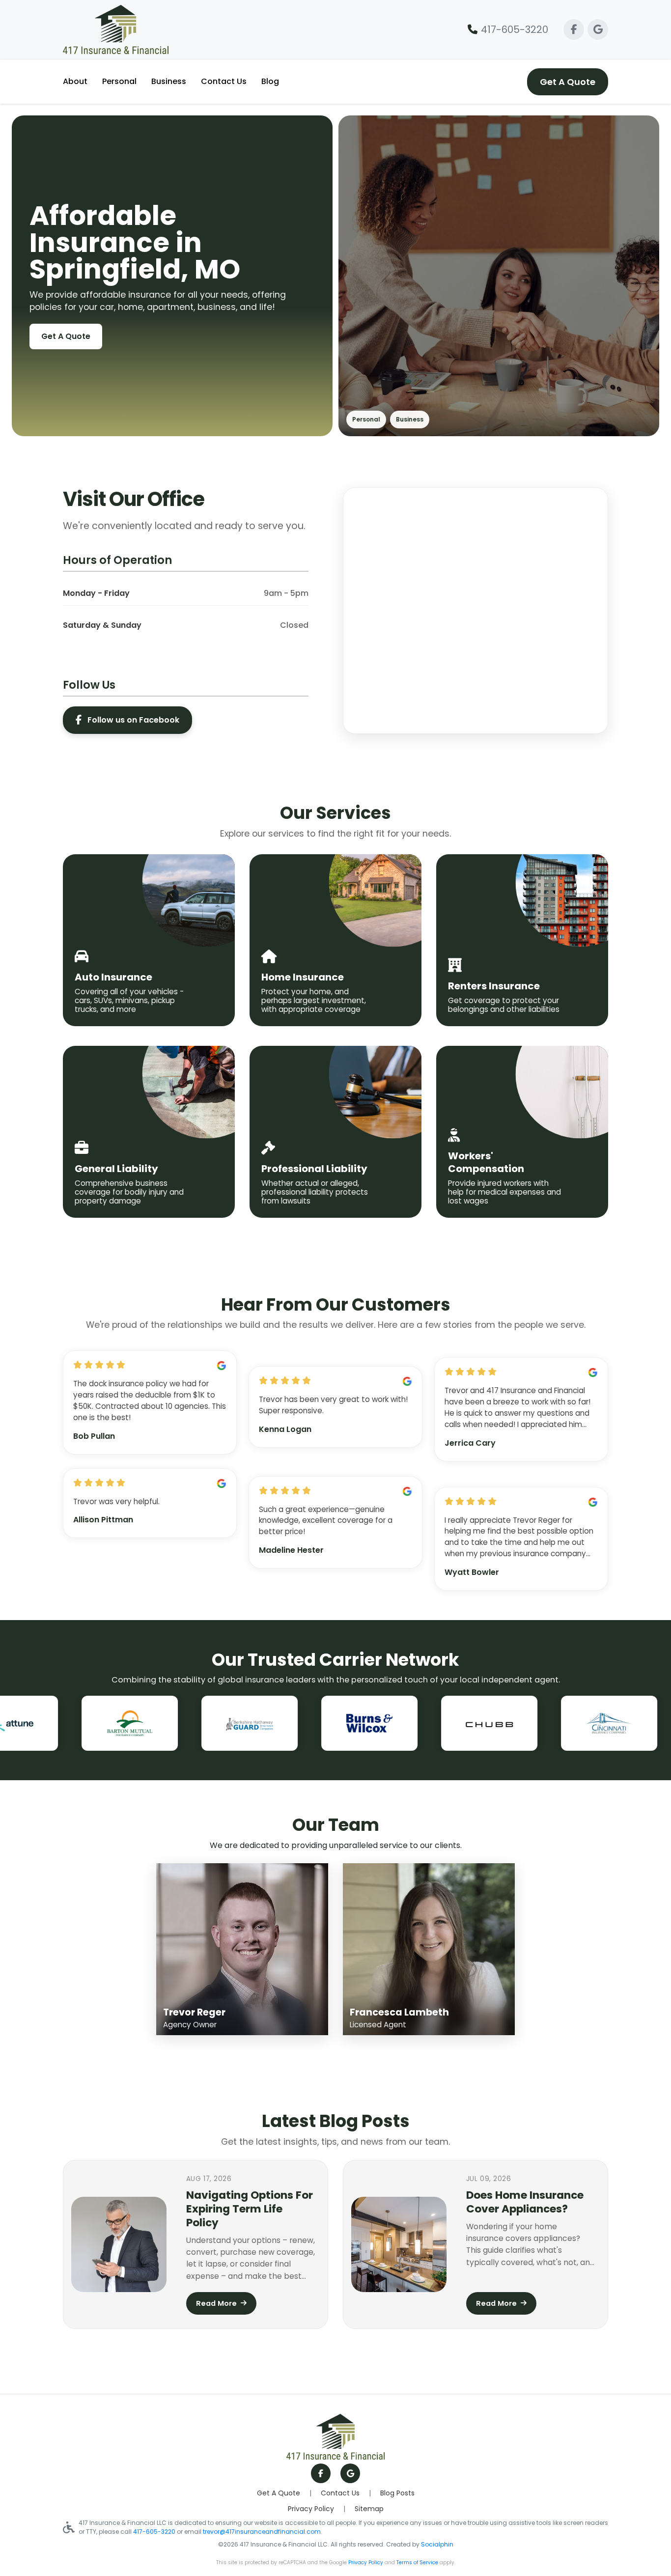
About (75, 81)
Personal (119, 81)
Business (169, 81)
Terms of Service (417, 2562)
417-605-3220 (515, 29)
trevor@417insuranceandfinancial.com (262, 2532)
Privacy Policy (311, 2509)
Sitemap (369, 2509)
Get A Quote (568, 82)
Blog (270, 81)
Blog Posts (397, 2493)
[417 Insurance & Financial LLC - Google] (598, 29)
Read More (216, 2303)
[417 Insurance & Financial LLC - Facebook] (574, 29)
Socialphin (437, 2544)
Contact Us (224, 81)
